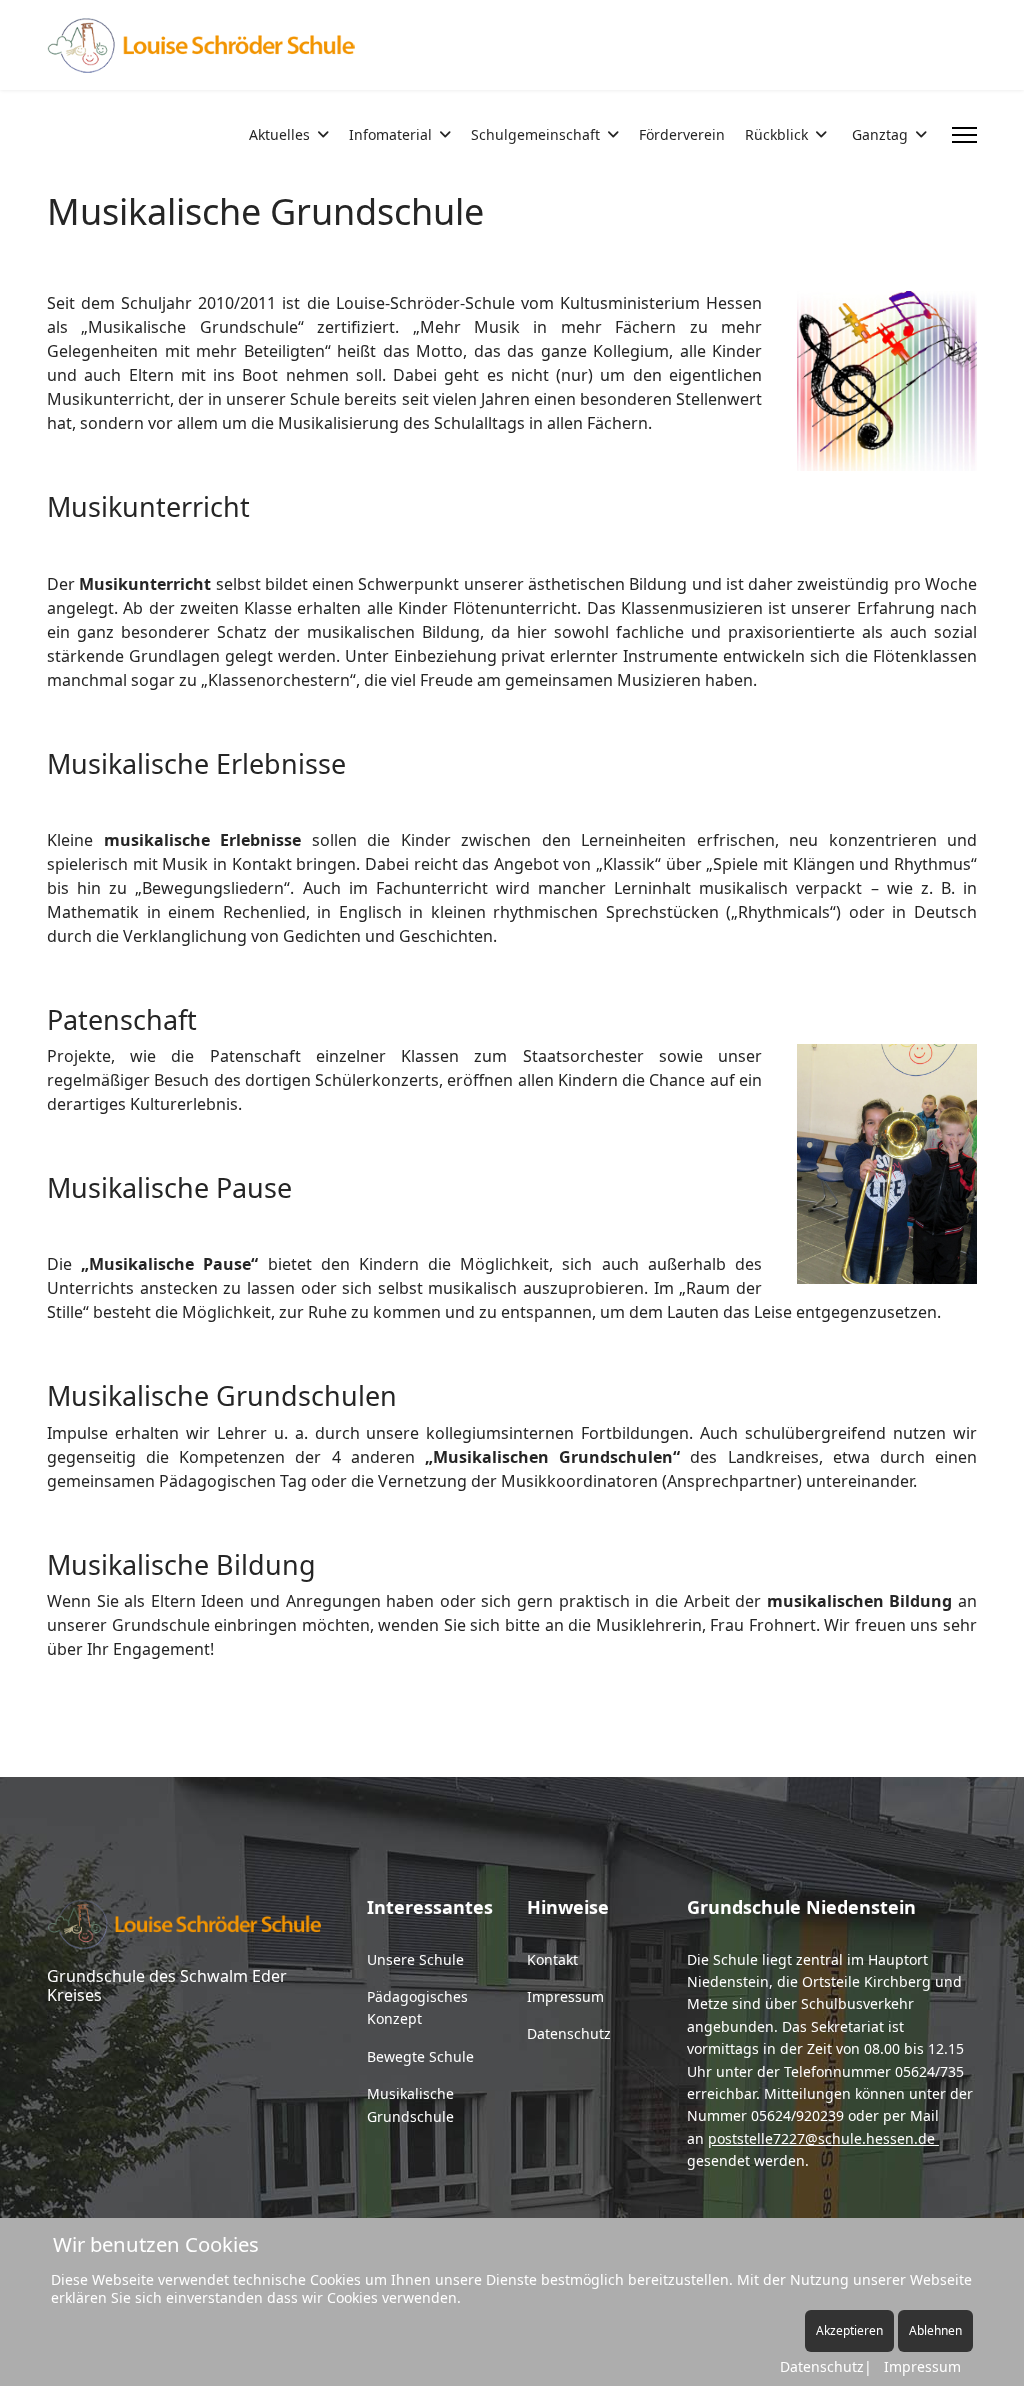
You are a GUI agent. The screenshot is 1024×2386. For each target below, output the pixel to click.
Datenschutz (569, 2033)
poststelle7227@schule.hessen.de (821, 2138)
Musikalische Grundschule (410, 2104)
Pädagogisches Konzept (417, 2007)
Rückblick (776, 134)
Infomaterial (390, 134)
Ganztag (880, 134)
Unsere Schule (415, 1959)
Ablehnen (935, 2330)
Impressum (565, 1996)
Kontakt (552, 1959)
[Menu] (964, 135)
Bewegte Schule (420, 2056)
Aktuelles (279, 134)
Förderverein (682, 134)
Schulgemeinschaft (535, 134)
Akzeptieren (849, 2330)
